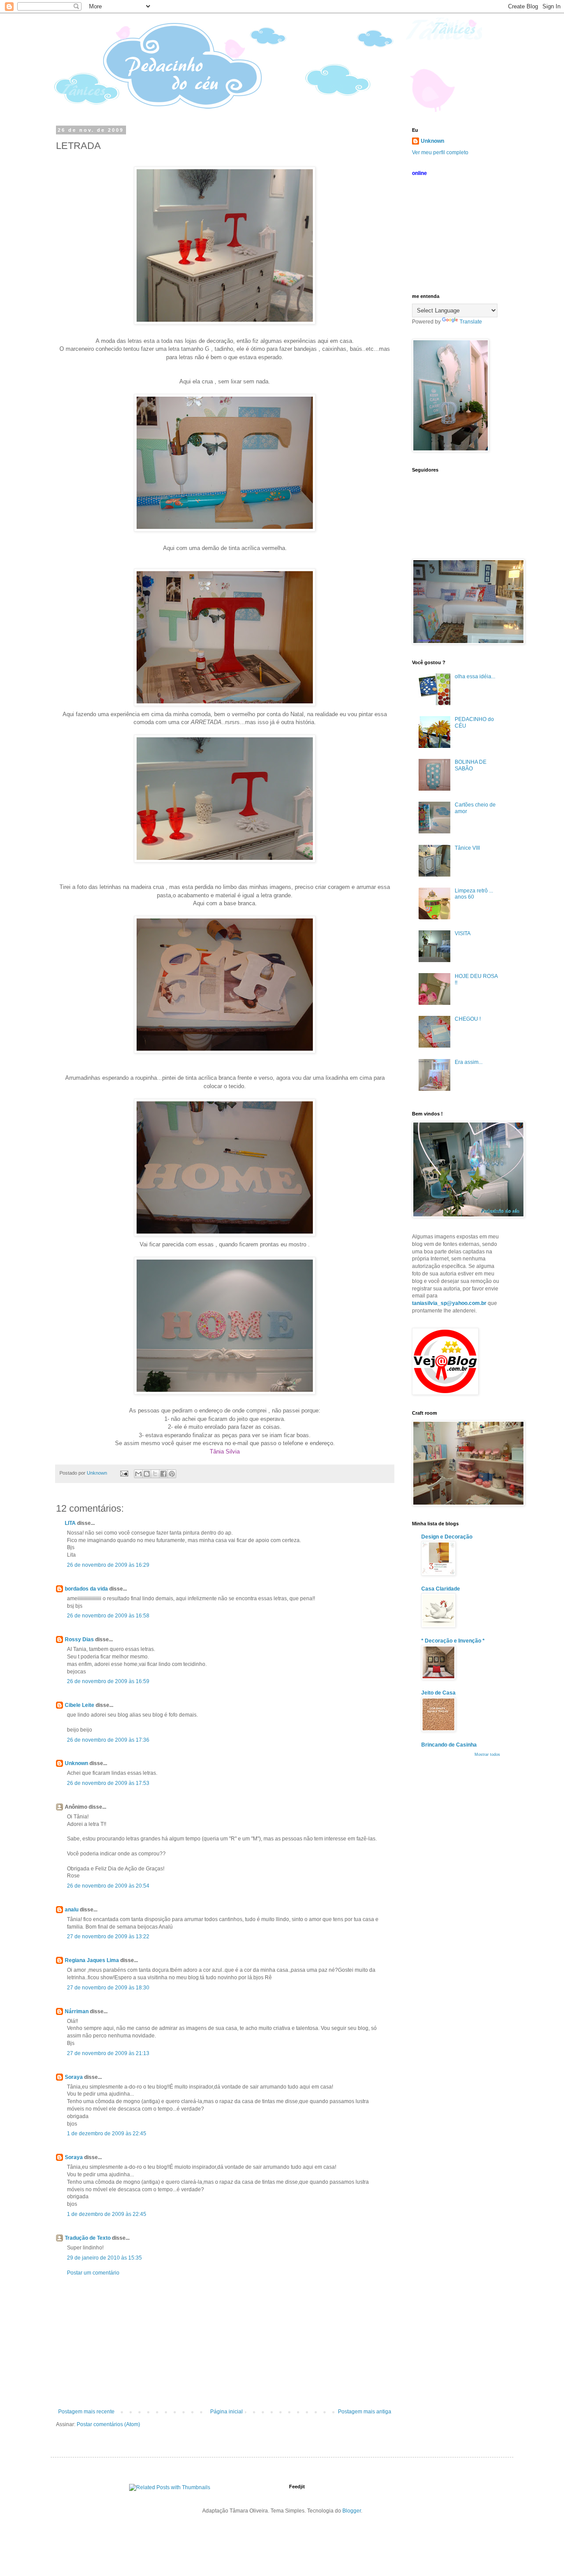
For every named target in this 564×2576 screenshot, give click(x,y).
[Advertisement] (225, 2342)
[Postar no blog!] (147, 1474)
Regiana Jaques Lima (92, 1960)
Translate (471, 322)
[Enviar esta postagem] (124, 1473)
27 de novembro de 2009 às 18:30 (108, 1988)
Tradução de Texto (88, 2238)
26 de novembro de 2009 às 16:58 (108, 1616)
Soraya (74, 2077)
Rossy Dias (79, 1639)
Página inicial (226, 2412)
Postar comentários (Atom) (108, 2424)
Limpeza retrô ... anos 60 (474, 894)
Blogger (352, 2511)
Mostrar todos (487, 1755)
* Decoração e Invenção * (453, 1641)
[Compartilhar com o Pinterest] (172, 1474)
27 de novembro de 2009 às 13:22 (108, 1937)
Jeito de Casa (438, 1693)
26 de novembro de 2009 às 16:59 (108, 1681)
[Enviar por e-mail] (138, 1474)
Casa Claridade (441, 1589)
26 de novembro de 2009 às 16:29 (108, 1565)
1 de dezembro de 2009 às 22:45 (107, 2134)
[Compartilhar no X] (155, 1474)
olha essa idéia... (475, 677)
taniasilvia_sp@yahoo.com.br (449, 1303)
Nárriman (77, 2011)
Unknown (76, 1763)
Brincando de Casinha (449, 1745)
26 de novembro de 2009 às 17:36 (108, 1740)
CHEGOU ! (468, 1019)
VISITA (463, 933)
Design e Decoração (447, 1537)
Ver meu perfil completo (440, 152)
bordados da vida (86, 1589)
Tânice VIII (467, 848)
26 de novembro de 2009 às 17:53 (108, 1783)
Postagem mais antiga (365, 2412)
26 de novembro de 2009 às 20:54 (108, 1886)
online (419, 173)
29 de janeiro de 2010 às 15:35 (104, 2258)
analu (72, 1910)
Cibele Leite (80, 1705)
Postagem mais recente (86, 2412)
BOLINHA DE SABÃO (471, 765)
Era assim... (469, 1062)
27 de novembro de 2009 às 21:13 (108, 2053)
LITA (70, 1523)
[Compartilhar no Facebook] (163, 1474)
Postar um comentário (93, 2273)
